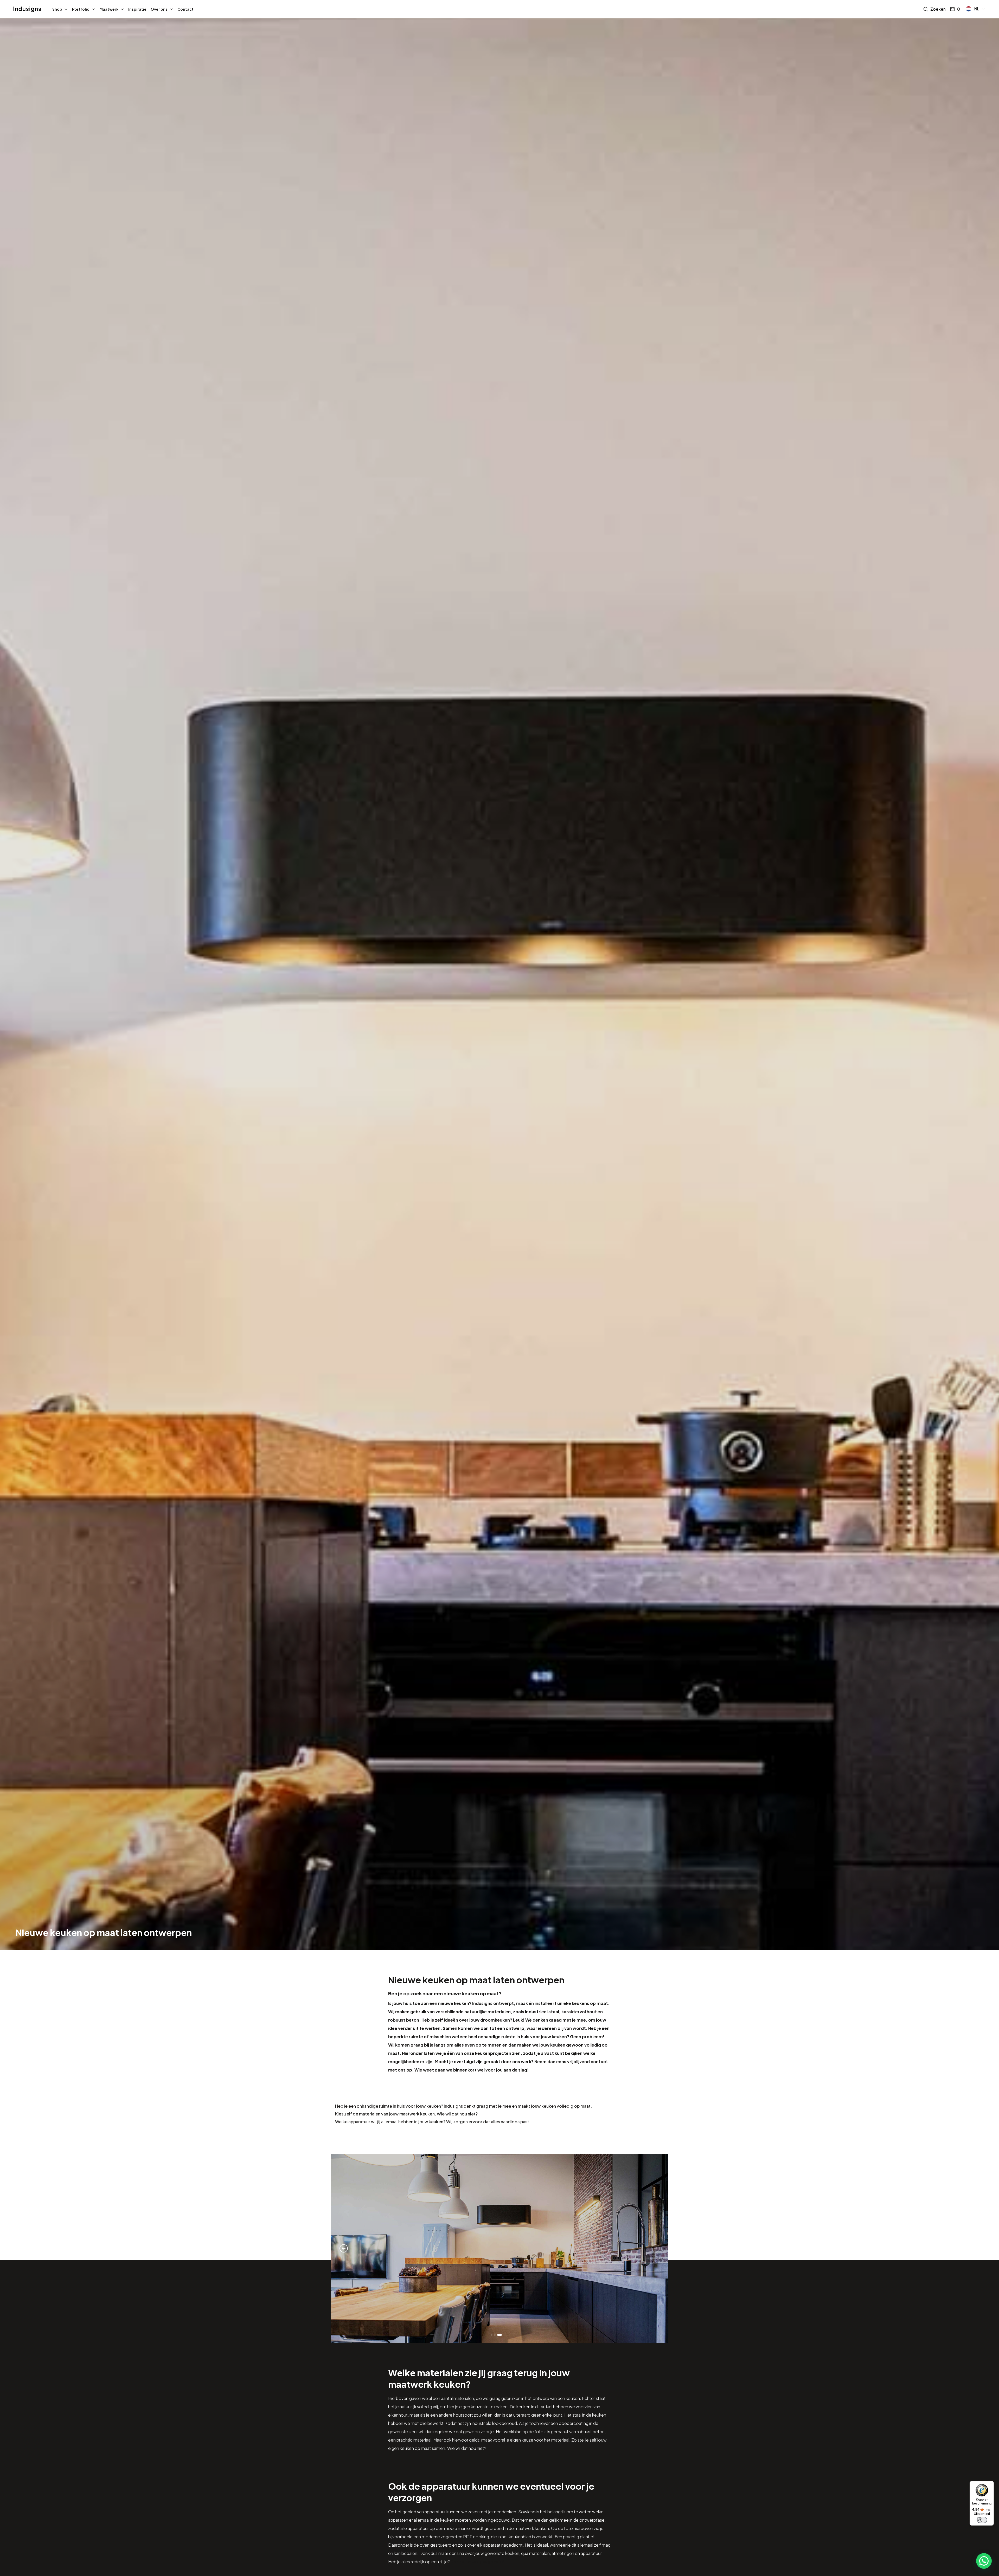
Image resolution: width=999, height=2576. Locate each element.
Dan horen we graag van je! (477, 2562)
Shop (57, 9)
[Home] (27, 9)
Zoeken (938, 9)
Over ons (159, 9)
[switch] (982, 2520)
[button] (975, 9)
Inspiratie (137, 9)
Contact (185, 9)
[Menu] (991, 2484)
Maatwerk (109, 9)
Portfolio (81, 9)
